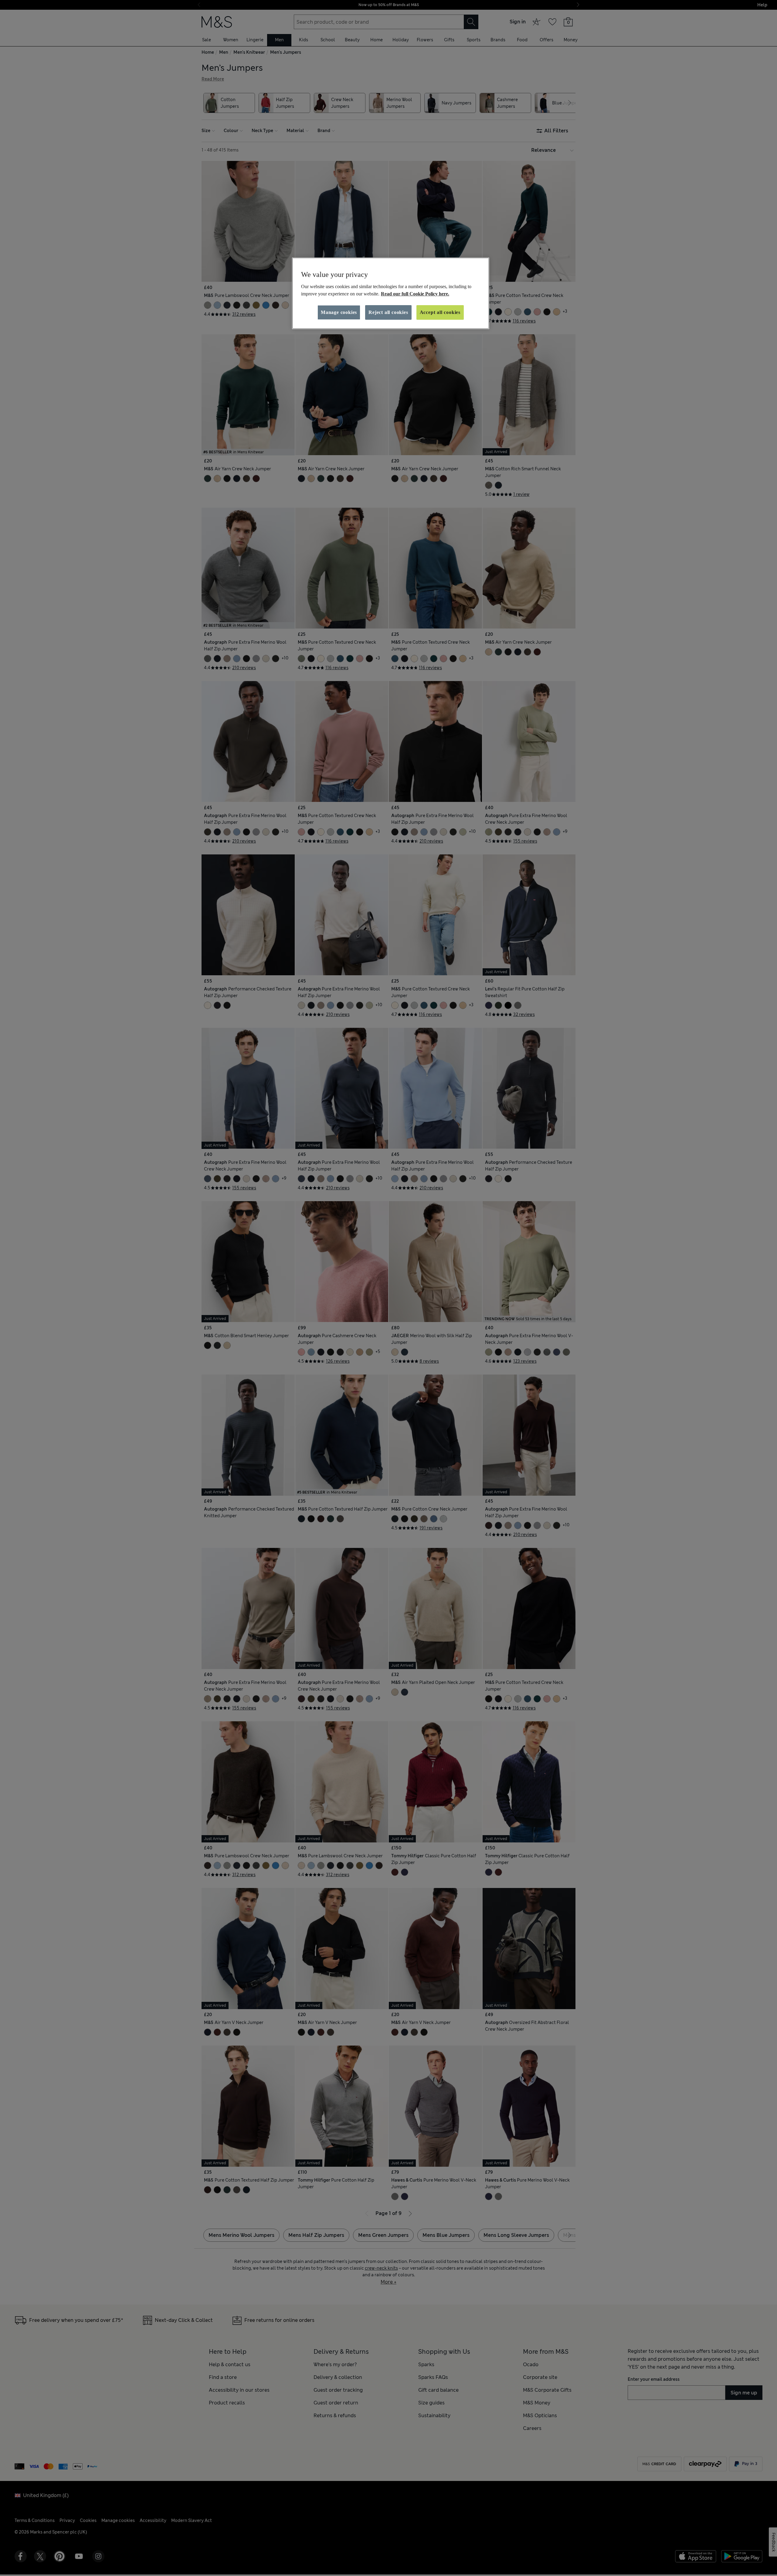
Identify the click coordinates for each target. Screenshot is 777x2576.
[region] (391, 293)
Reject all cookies (388, 312)
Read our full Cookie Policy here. (415, 294)
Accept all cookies (440, 312)
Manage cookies (339, 312)
